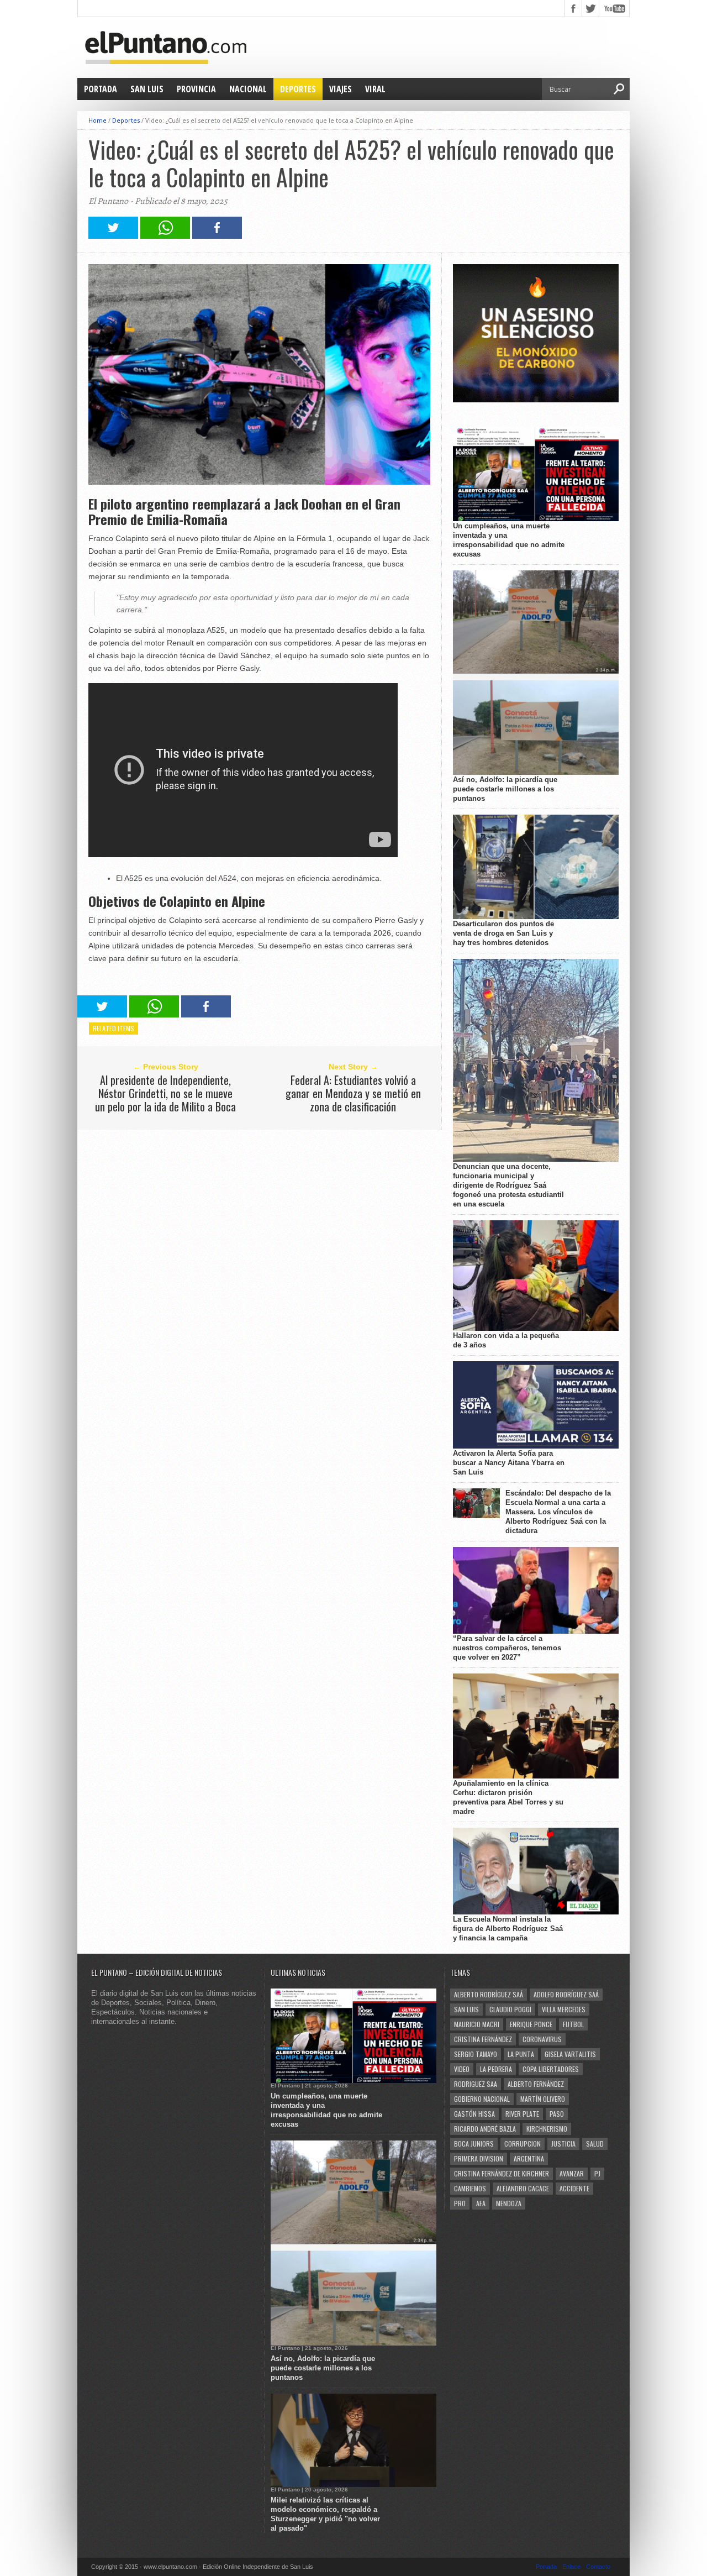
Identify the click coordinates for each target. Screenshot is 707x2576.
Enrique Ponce (531, 2024)
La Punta (521, 2054)
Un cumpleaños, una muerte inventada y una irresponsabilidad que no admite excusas (509, 540)
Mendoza (509, 2203)
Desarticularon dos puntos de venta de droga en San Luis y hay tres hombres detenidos (503, 933)
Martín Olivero (543, 2099)
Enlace (571, 2567)
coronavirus (542, 2039)
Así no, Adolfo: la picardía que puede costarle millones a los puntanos (505, 789)
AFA (481, 2203)
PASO (557, 2114)
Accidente (574, 2188)
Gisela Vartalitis (570, 2054)
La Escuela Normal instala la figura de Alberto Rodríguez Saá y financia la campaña (508, 1929)
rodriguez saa (476, 2084)
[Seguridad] (536, 400)
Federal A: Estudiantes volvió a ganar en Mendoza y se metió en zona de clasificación (353, 1093)
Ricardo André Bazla (485, 2129)
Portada (101, 89)
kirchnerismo (547, 2129)
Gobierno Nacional (482, 2099)
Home (97, 120)
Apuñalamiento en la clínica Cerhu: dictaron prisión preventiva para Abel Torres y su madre (508, 1797)
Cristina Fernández (483, 2039)
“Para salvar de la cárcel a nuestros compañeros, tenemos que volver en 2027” (507, 1648)
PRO (460, 2203)
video (462, 2069)
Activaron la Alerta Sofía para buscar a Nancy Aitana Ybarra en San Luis (509, 1463)
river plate (522, 2114)
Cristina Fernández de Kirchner (502, 2173)
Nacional (248, 89)
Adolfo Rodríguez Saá (566, 1994)
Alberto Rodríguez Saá (489, 1994)
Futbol (573, 2024)
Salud (595, 2144)
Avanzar (572, 2173)
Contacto (598, 2567)
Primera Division (479, 2158)
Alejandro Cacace (523, 2188)
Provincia (196, 89)
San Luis (147, 89)
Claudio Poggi (510, 2009)
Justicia (563, 2144)
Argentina (529, 2158)
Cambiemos (470, 2188)
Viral (375, 89)
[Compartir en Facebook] (217, 236)
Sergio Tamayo (476, 2054)
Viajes (341, 89)
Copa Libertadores (551, 2069)
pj (597, 2173)
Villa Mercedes (564, 2009)
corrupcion (523, 2144)
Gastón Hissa (474, 2114)
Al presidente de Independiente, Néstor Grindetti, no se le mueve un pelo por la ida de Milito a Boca (165, 1093)
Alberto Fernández (536, 2084)
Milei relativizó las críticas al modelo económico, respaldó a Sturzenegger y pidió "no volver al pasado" (325, 2514)
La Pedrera (496, 2069)
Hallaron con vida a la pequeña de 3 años (506, 1340)
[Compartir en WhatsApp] (165, 236)
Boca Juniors (474, 2144)
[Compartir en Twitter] (113, 236)
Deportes (298, 89)
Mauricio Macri (477, 2024)
